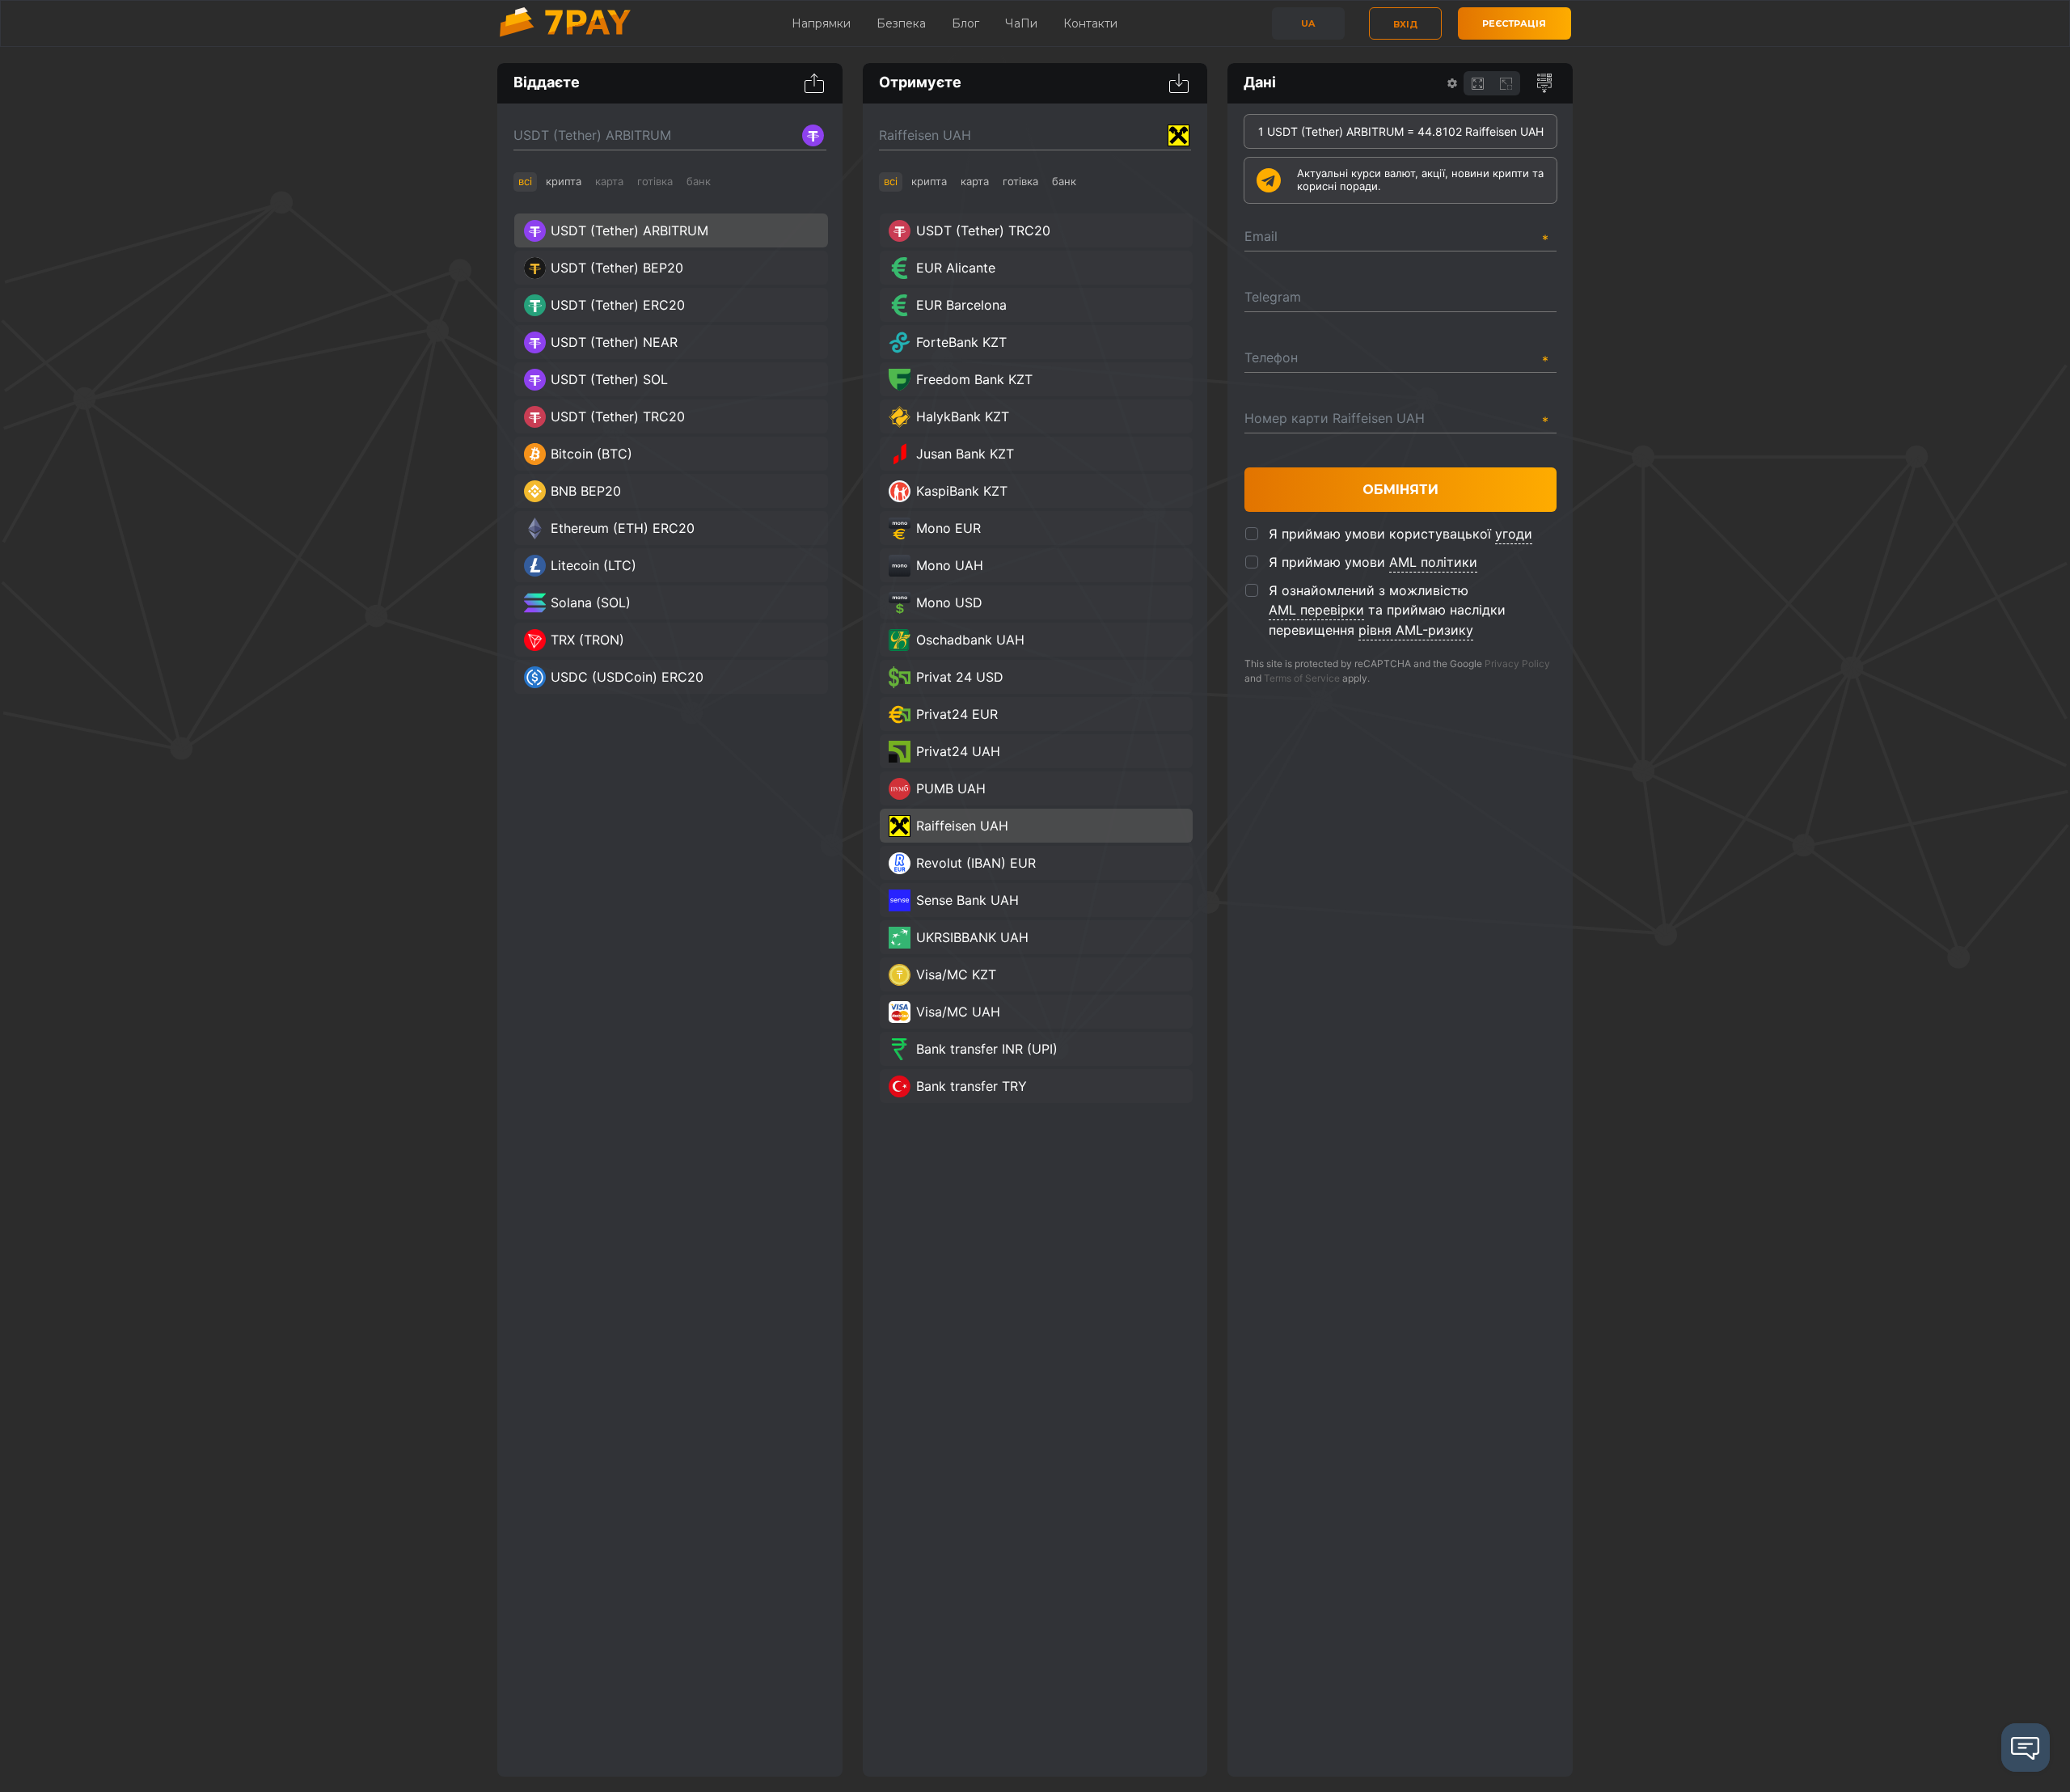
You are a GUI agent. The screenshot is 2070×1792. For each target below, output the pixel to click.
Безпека (901, 23)
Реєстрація (1514, 23)
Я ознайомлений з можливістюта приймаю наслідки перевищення (1387, 610)
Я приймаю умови (1373, 562)
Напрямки (821, 23)
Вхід (1405, 24)
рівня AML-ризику (1416, 630)
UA (1308, 23)
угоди (1514, 534)
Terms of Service (1302, 678)
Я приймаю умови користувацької (1400, 534)
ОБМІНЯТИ (1400, 490)
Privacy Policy (1517, 664)
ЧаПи (1021, 23)
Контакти (1090, 23)
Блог (965, 23)
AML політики (1433, 562)
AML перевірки (1316, 610)
